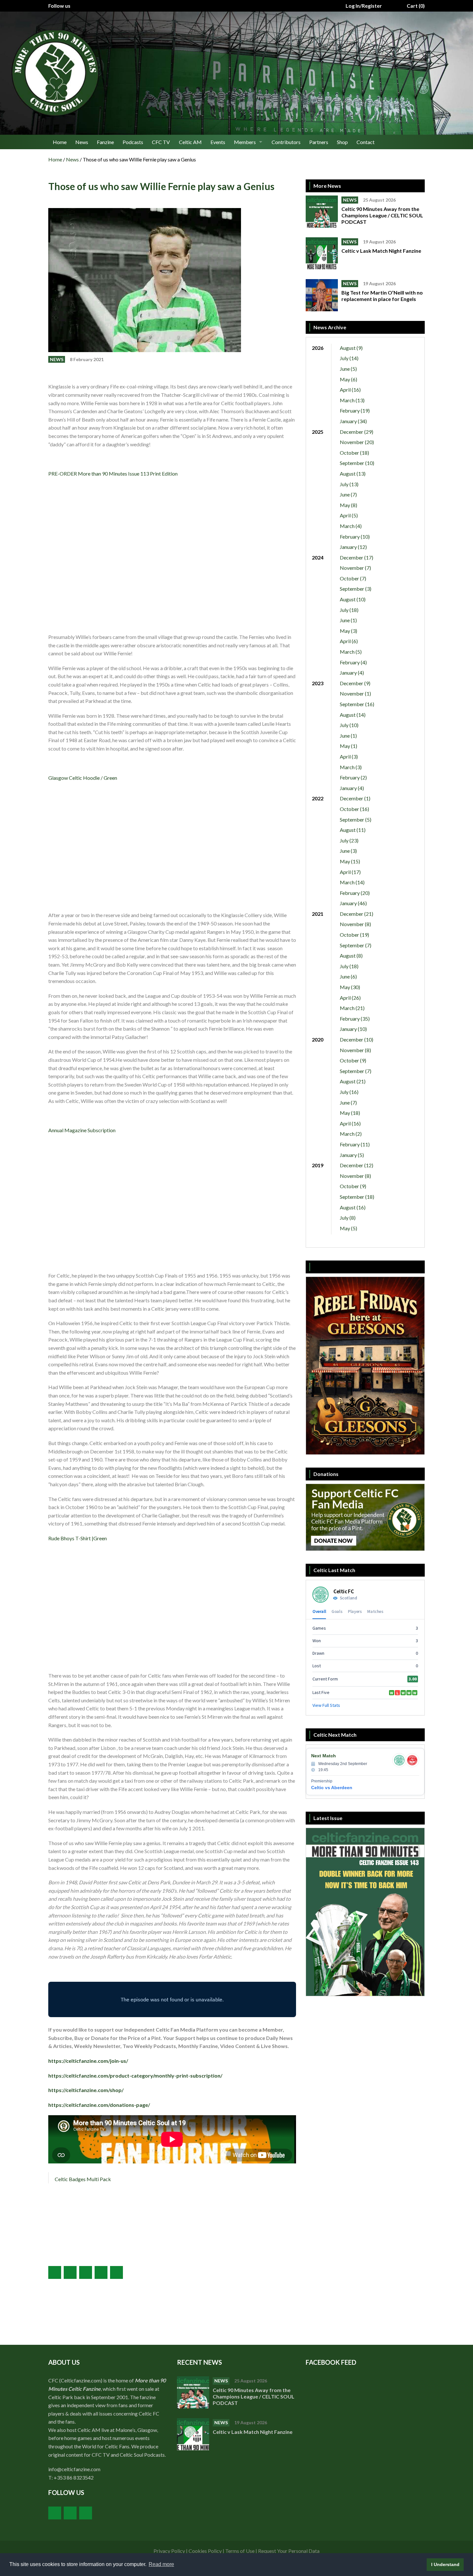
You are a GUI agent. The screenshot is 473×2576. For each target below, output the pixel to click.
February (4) (353, 662)
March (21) (352, 1008)
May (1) (348, 746)
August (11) (353, 830)
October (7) (353, 578)
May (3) (348, 631)
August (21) (353, 1081)
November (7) (355, 568)
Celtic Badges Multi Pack (83, 2179)
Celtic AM (190, 142)
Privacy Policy (169, 2551)
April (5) (349, 515)
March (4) (351, 526)
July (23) (349, 840)
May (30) (350, 987)
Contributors (286, 142)
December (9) (355, 683)
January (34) (353, 421)
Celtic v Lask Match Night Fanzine (382, 251)
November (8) (355, 924)
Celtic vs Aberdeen (332, 1788)
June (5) (348, 369)
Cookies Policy (205, 2551)
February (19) (355, 410)
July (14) (349, 358)
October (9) (353, 1060)
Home (60, 142)
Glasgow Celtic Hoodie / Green (83, 778)
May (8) (348, 505)
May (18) (350, 1113)
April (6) (349, 641)
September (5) (356, 819)
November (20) (357, 442)
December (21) (357, 914)
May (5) (348, 1228)
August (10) (353, 599)
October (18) (354, 453)
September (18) (357, 1197)
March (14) (352, 882)
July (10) (349, 725)
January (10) (353, 1029)
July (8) (348, 1218)
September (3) (356, 589)
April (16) (350, 390)
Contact (366, 142)
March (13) (352, 400)
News (82, 142)
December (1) (355, 798)
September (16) (357, 704)
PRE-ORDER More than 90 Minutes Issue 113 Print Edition (113, 473)
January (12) (353, 547)
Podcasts (133, 142)
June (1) (348, 620)
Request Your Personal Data (289, 2551)
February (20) (355, 893)
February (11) (355, 1144)
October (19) (354, 935)
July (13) (349, 484)
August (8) (351, 956)
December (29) (357, 432)
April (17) (350, 872)
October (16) (354, 809)
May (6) (348, 379)
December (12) (357, 1165)
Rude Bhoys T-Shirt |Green (78, 1538)
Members (245, 142)
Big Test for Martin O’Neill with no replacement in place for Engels (382, 296)
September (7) (356, 945)
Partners (319, 142)
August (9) (351, 348)
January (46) (353, 903)
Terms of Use (240, 2551)
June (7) (348, 494)
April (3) (349, 756)
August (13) (353, 473)
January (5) (352, 1155)
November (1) (355, 693)
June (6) (348, 976)
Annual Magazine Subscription (82, 1130)
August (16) (353, 1207)
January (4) (352, 673)
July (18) (349, 610)
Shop (342, 142)
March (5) (351, 652)
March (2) (351, 1134)
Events (218, 142)
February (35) (355, 1019)
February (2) (353, 777)
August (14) (353, 715)
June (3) (348, 851)
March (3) (351, 767)
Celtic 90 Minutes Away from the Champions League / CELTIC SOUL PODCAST (382, 215)
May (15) (350, 861)
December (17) (357, 557)
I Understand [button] (445, 2564)
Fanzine (105, 142)
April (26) (350, 998)
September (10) (357, 463)
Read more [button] (161, 2564)
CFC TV (161, 142)
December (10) (357, 1039)
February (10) (355, 537)
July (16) (349, 1092)
